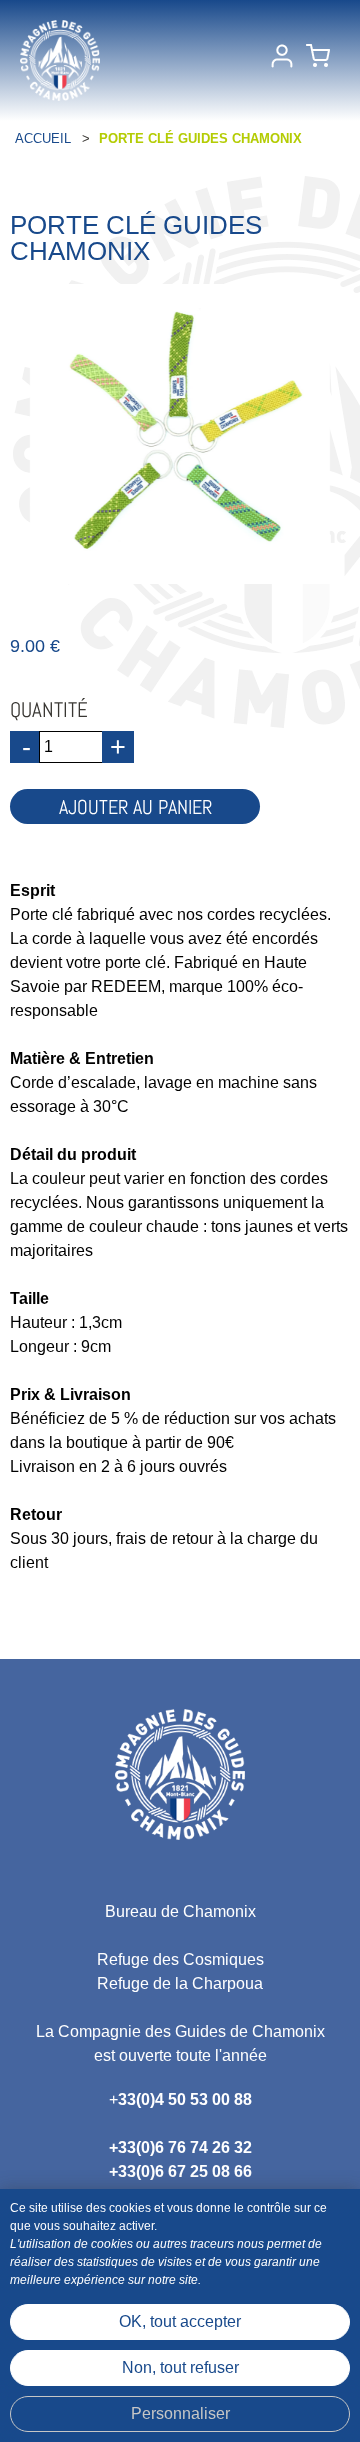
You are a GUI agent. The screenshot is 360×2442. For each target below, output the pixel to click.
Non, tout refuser (180, 2367)
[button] (318, 60)
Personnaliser (180, 2413)
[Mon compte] (282, 60)
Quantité (49, 709)
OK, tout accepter (180, 2321)
